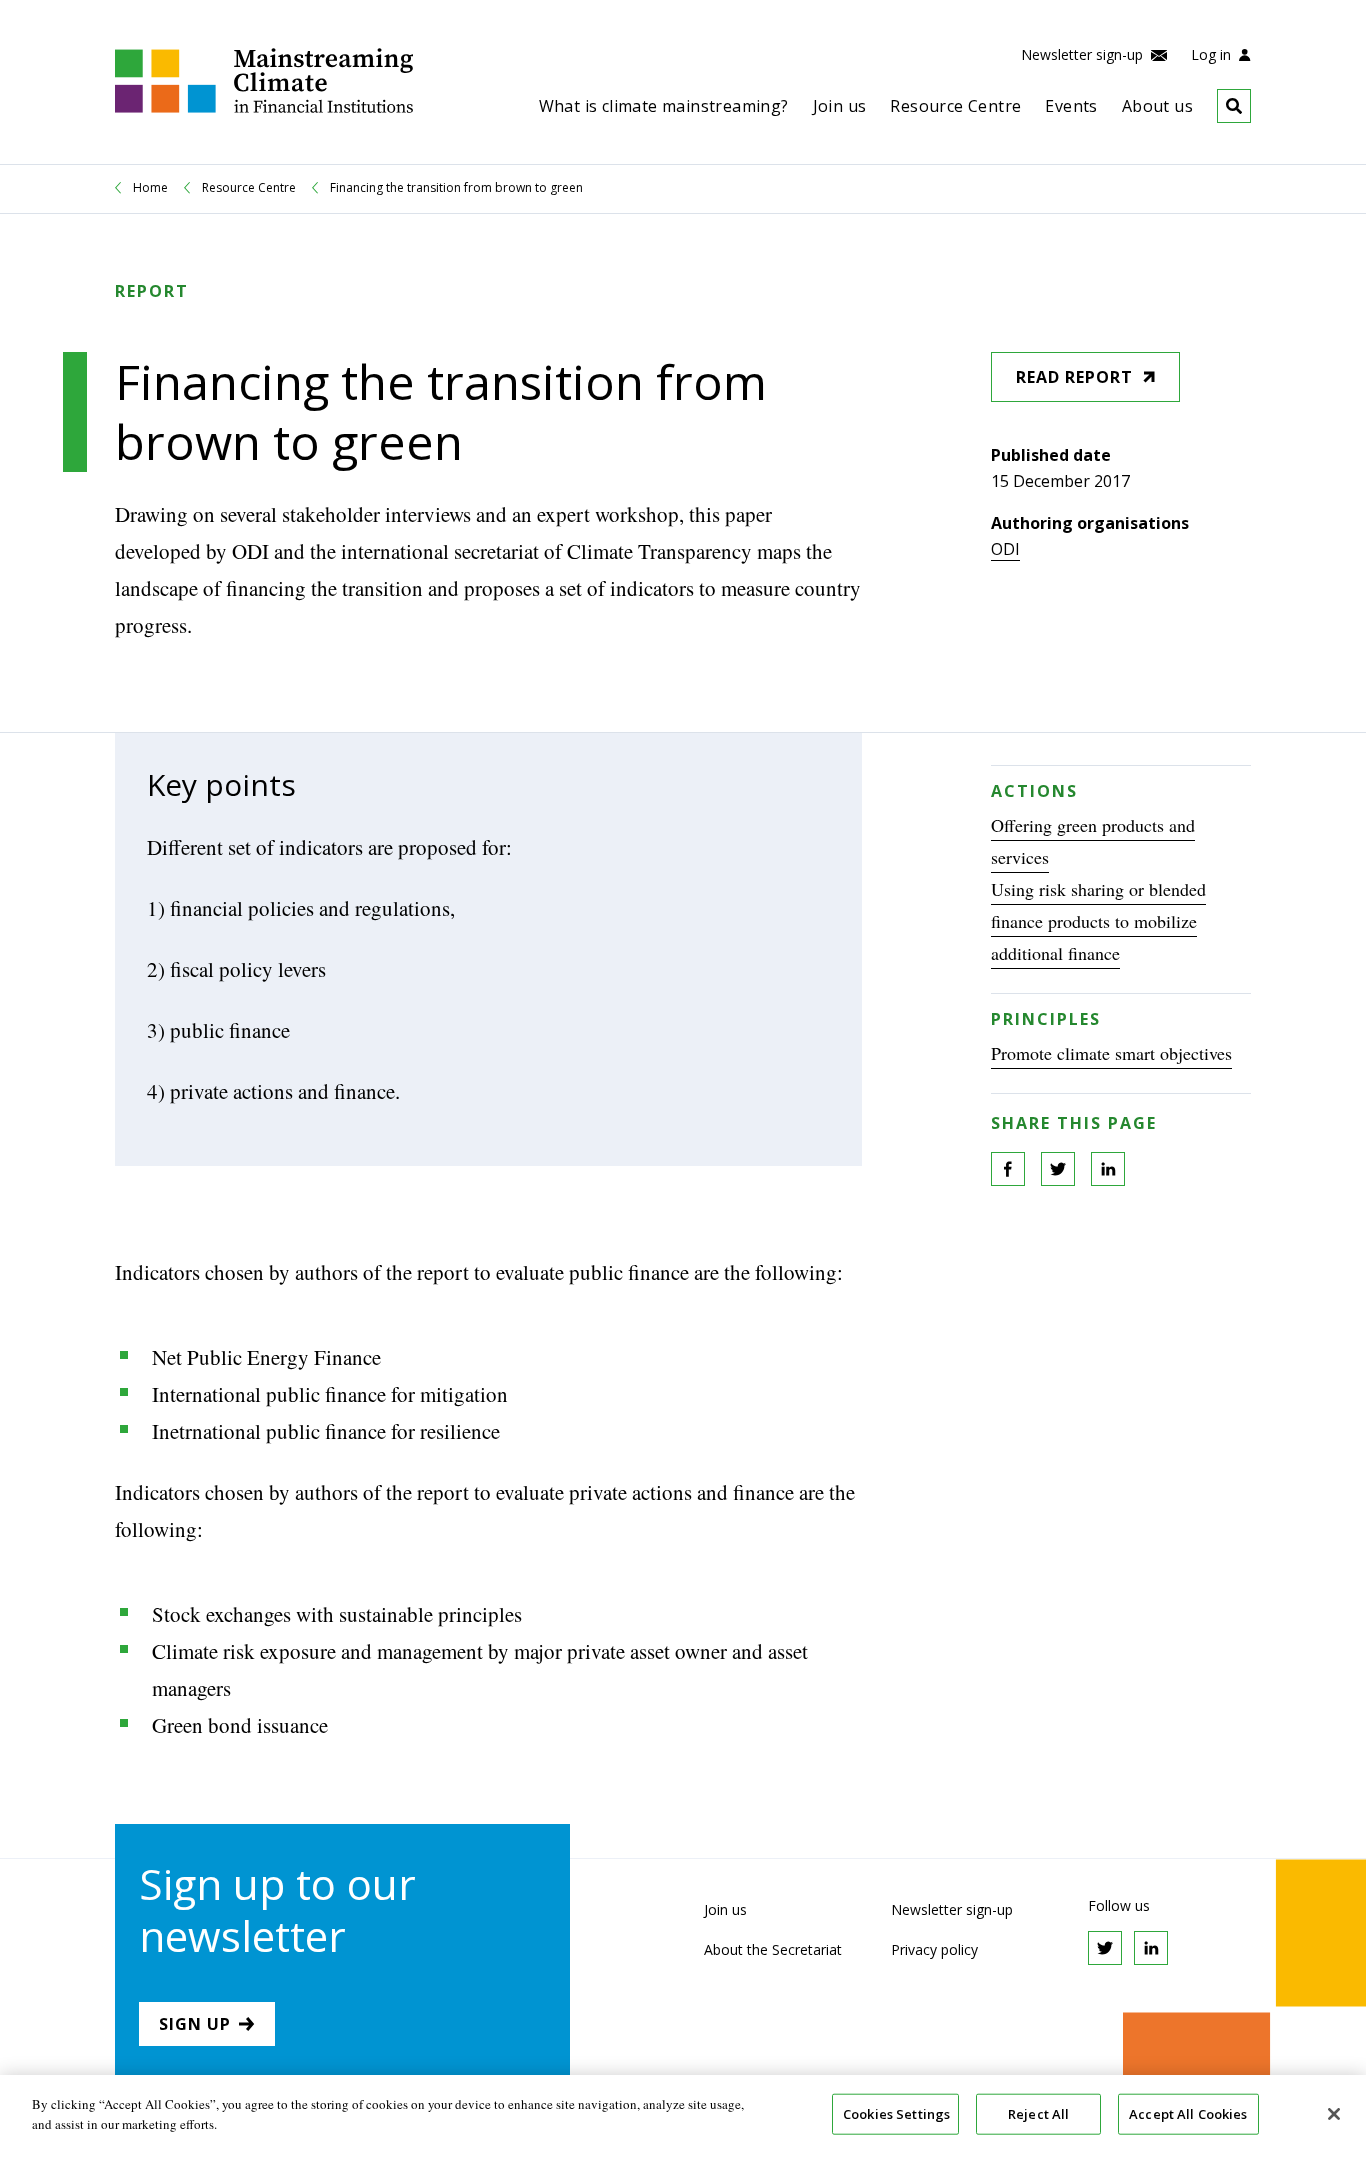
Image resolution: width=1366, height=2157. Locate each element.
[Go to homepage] (264, 107)
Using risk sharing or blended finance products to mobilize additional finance (1098, 921)
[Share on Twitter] (1058, 1169)
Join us (840, 106)
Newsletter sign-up (1084, 54)
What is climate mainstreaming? (664, 106)
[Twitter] (1105, 1948)
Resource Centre (955, 106)
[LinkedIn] (1151, 1948)
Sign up (195, 2024)
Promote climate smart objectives (1111, 1053)
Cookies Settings (896, 2114)
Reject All (1038, 2114)
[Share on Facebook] (1008, 1169)
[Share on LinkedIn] (1108, 1169)
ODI (1005, 549)
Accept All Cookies (1188, 2114)
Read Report (1074, 377)
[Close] (1334, 2114)
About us (1157, 106)
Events (1071, 106)
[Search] (1222, 106)
